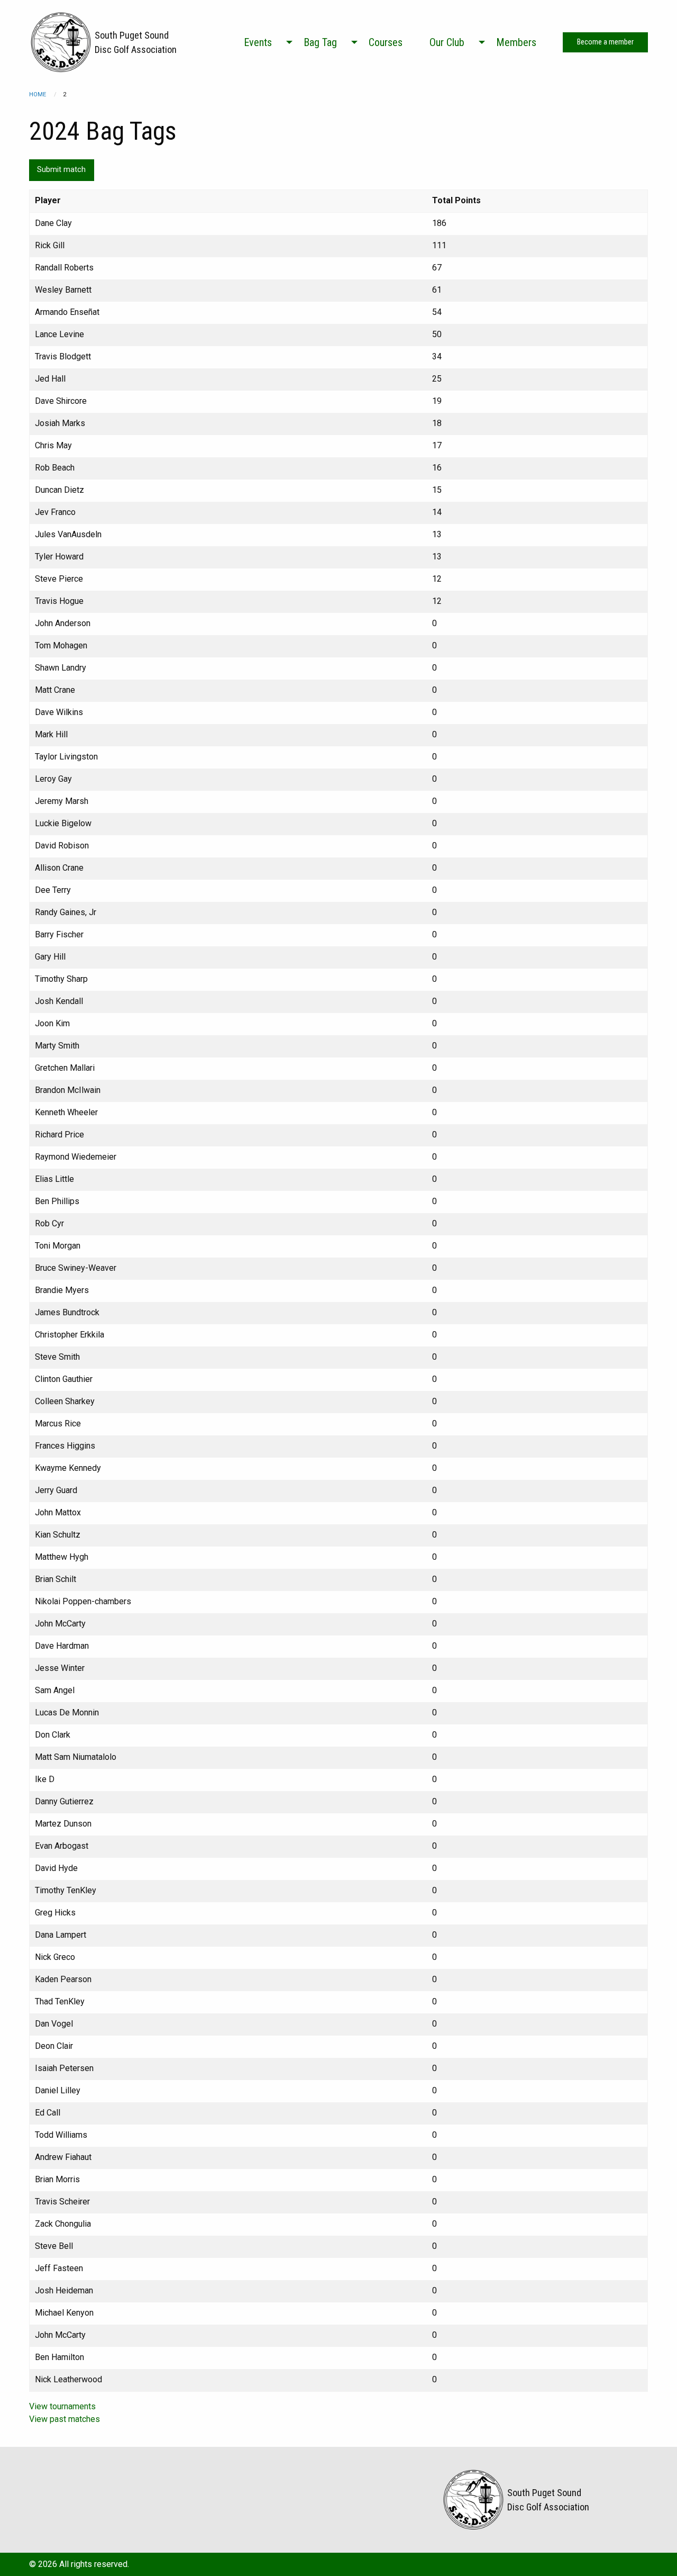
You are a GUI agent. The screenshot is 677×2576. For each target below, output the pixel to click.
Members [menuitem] (516, 42)
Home (38, 94)
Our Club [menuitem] (447, 42)
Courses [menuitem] (386, 42)
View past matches (65, 2419)
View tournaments (62, 2406)
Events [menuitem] (258, 42)
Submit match (61, 170)
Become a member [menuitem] (605, 42)
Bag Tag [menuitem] (320, 42)
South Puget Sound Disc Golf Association (136, 42)
